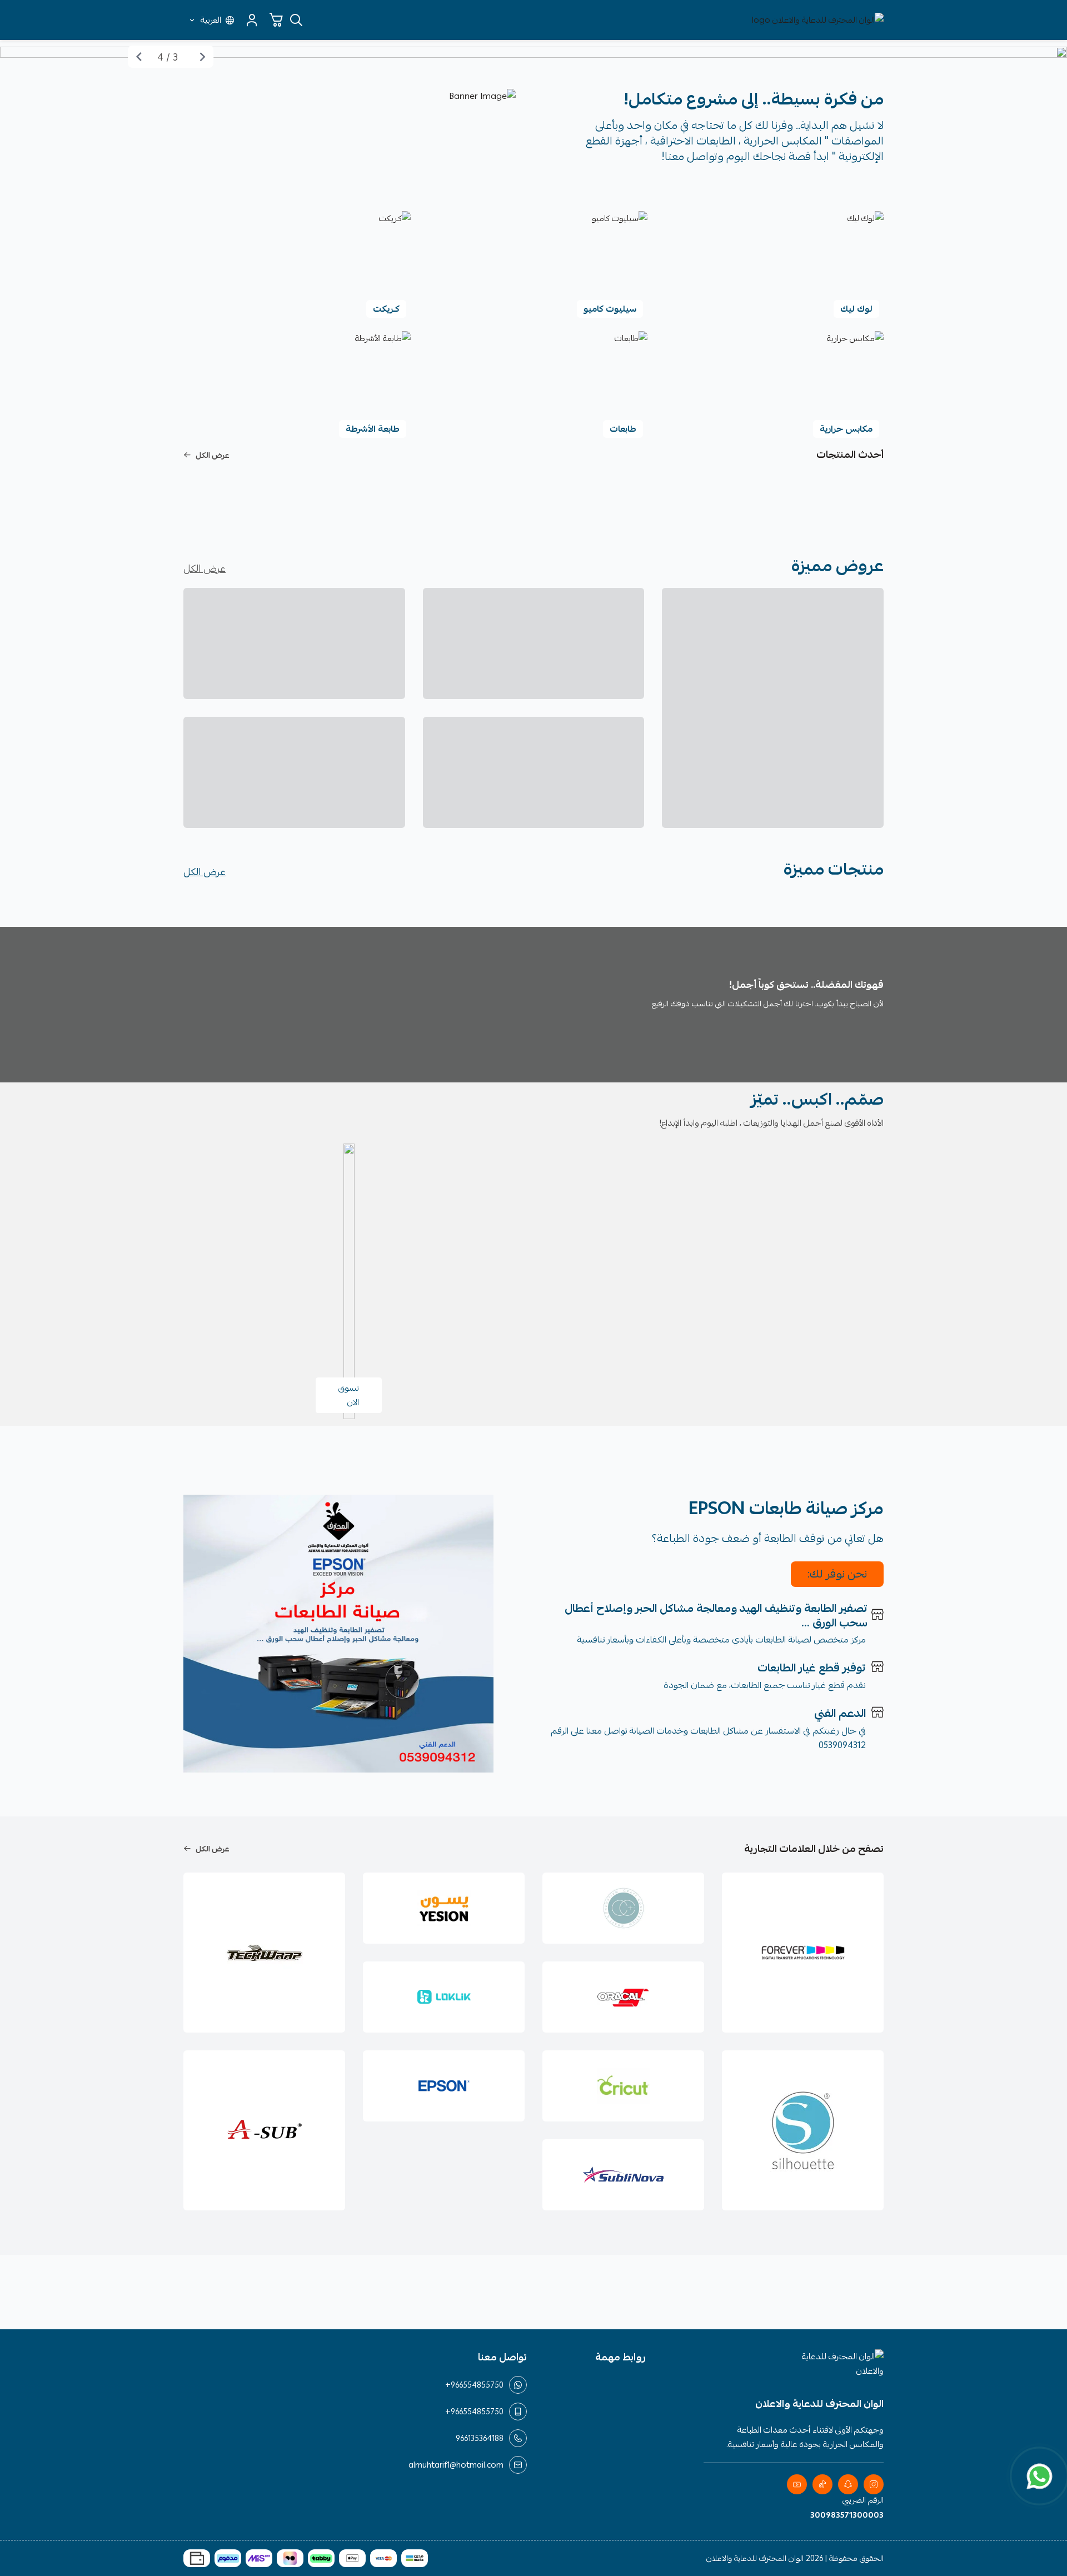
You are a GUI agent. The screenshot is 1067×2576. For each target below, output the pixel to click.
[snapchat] (848, 2484)
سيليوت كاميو (610, 309)
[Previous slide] (202, 57)
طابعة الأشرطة (373, 429)
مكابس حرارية (846, 429)
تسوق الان (349, 1395)
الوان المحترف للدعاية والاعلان (755, 2558)
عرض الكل (213, 455)
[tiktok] (822, 2484)
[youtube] (797, 2484)
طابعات (623, 429)
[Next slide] (139, 57)
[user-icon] (252, 20)
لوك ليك (856, 309)
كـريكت (386, 309)
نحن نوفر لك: (837, 1574)
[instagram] (874, 2484)
